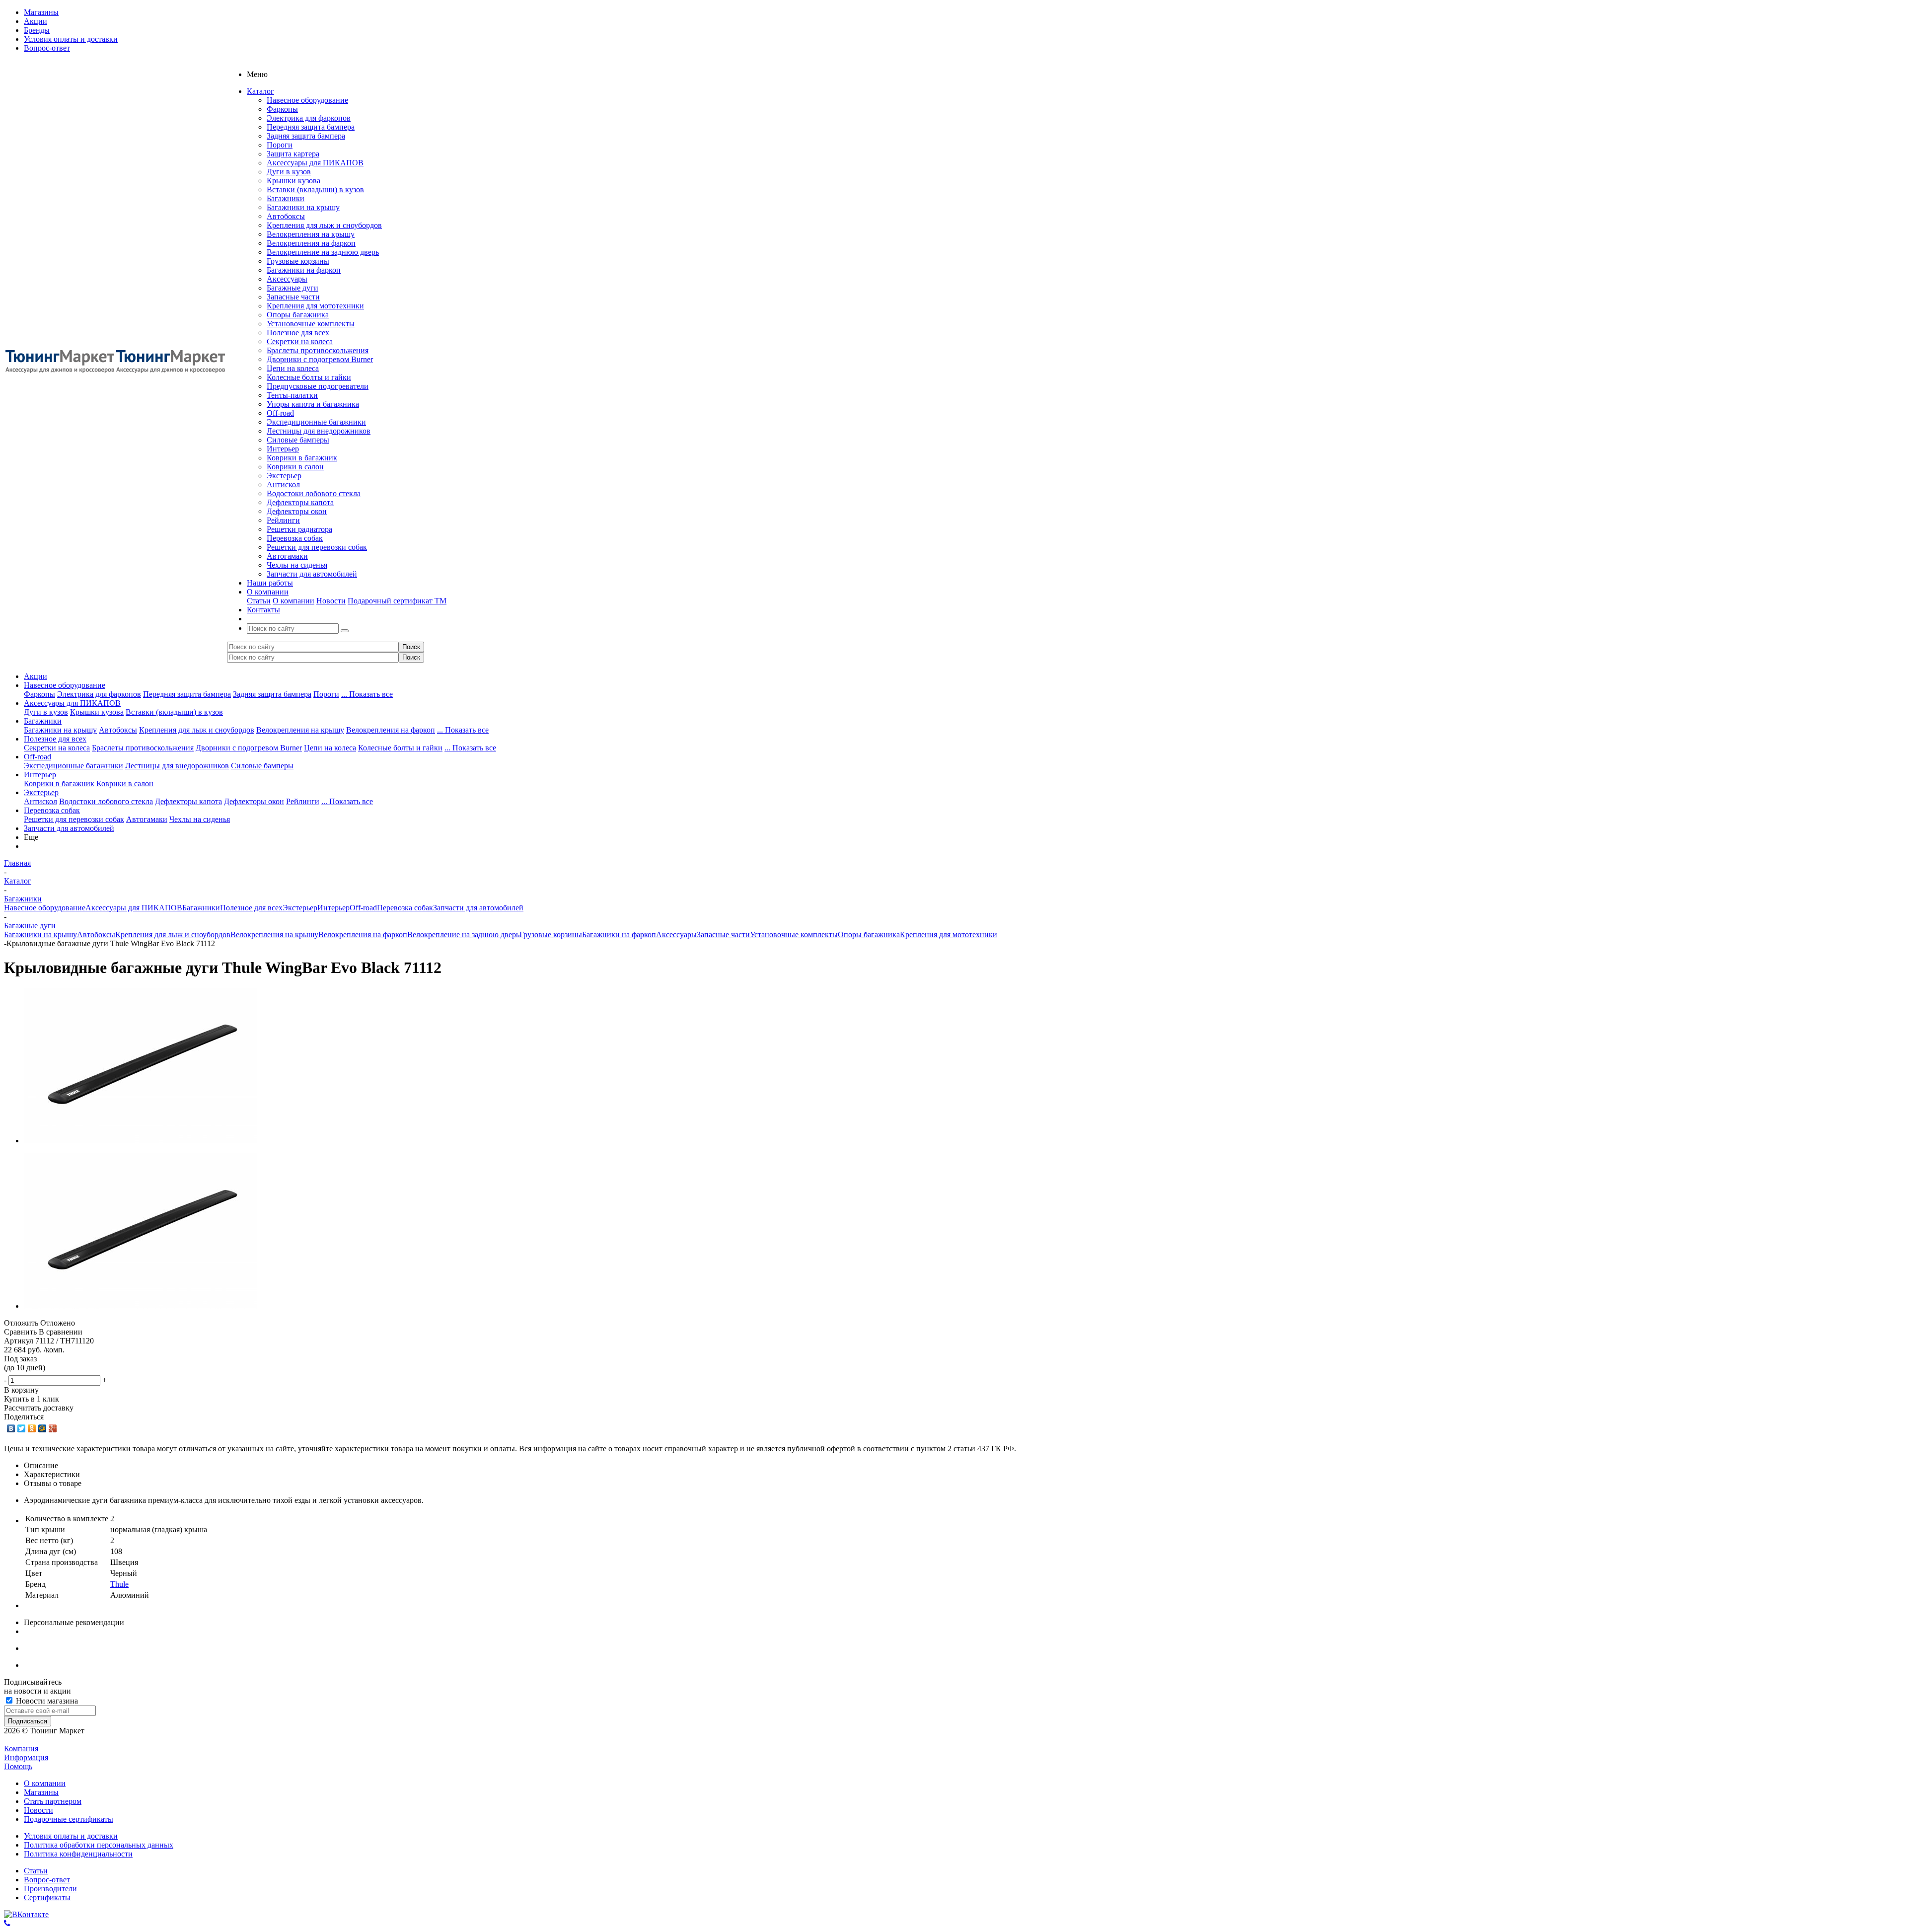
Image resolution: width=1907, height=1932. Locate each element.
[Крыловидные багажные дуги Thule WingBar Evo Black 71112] (141, 1141)
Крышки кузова (293, 181)
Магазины (41, 1792)
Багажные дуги (293, 288)
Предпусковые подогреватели (318, 386)
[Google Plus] (53, 1428)
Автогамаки (287, 556)
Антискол (283, 484)
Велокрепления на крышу (311, 234)
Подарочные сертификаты (69, 1819)
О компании (293, 601)
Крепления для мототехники (315, 306)
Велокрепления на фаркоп (311, 243)
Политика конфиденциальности (78, 1854)
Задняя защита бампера (306, 136)
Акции (36, 676)
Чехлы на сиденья (297, 565)
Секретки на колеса (300, 341)
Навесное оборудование (307, 100)
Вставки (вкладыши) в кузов (315, 189)
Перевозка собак (295, 538)
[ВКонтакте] (11, 1428)
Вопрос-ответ (47, 1880)
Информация (26, 1757)
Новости (331, 601)
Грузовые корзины (298, 261)
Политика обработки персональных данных (99, 1845)
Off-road (280, 413)
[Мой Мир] (42, 1428)
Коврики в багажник (302, 458)
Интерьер (283, 449)
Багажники (286, 198)
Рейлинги (283, 520)
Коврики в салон (295, 467)
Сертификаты (47, 1897)
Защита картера (293, 154)
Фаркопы (282, 109)
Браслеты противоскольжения (318, 350)
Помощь (18, 1766)
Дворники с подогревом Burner (320, 359)
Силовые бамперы (298, 440)
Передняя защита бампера (311, 127)
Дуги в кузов (289, 172)
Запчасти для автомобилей (312, 574)
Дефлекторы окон (297, 511)
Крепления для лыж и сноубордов (324, 225)
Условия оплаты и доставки (71, 1836)
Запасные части (293, 297)
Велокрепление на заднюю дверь (323, 252)
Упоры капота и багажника (313, 404)
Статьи (259, 601)
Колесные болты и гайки (309, 377)
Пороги (280, 145)
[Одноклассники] (32, 1428)
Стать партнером (53, 1801)
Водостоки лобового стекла (314, 493)
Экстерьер (284, 476)
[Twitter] (22, 1428)
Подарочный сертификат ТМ (397, 601)
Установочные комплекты (311, 324)
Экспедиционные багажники (316, 422)
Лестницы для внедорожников (319, 431)
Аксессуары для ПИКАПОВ (315, 163)
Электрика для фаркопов (309, 118)
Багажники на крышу (303, 207)
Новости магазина (46, 1701)
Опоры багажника (298, 315)
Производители (50, 1889)
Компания (21, 1748)
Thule (119, 1584)
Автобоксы (286, 216)
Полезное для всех (298, 333)
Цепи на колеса (293, 368)
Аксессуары (287, 279)
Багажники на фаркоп (304, 270)
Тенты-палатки (292, 395)
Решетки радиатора (299, 529)
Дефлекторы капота (300, 502)
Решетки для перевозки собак (317, 547)
